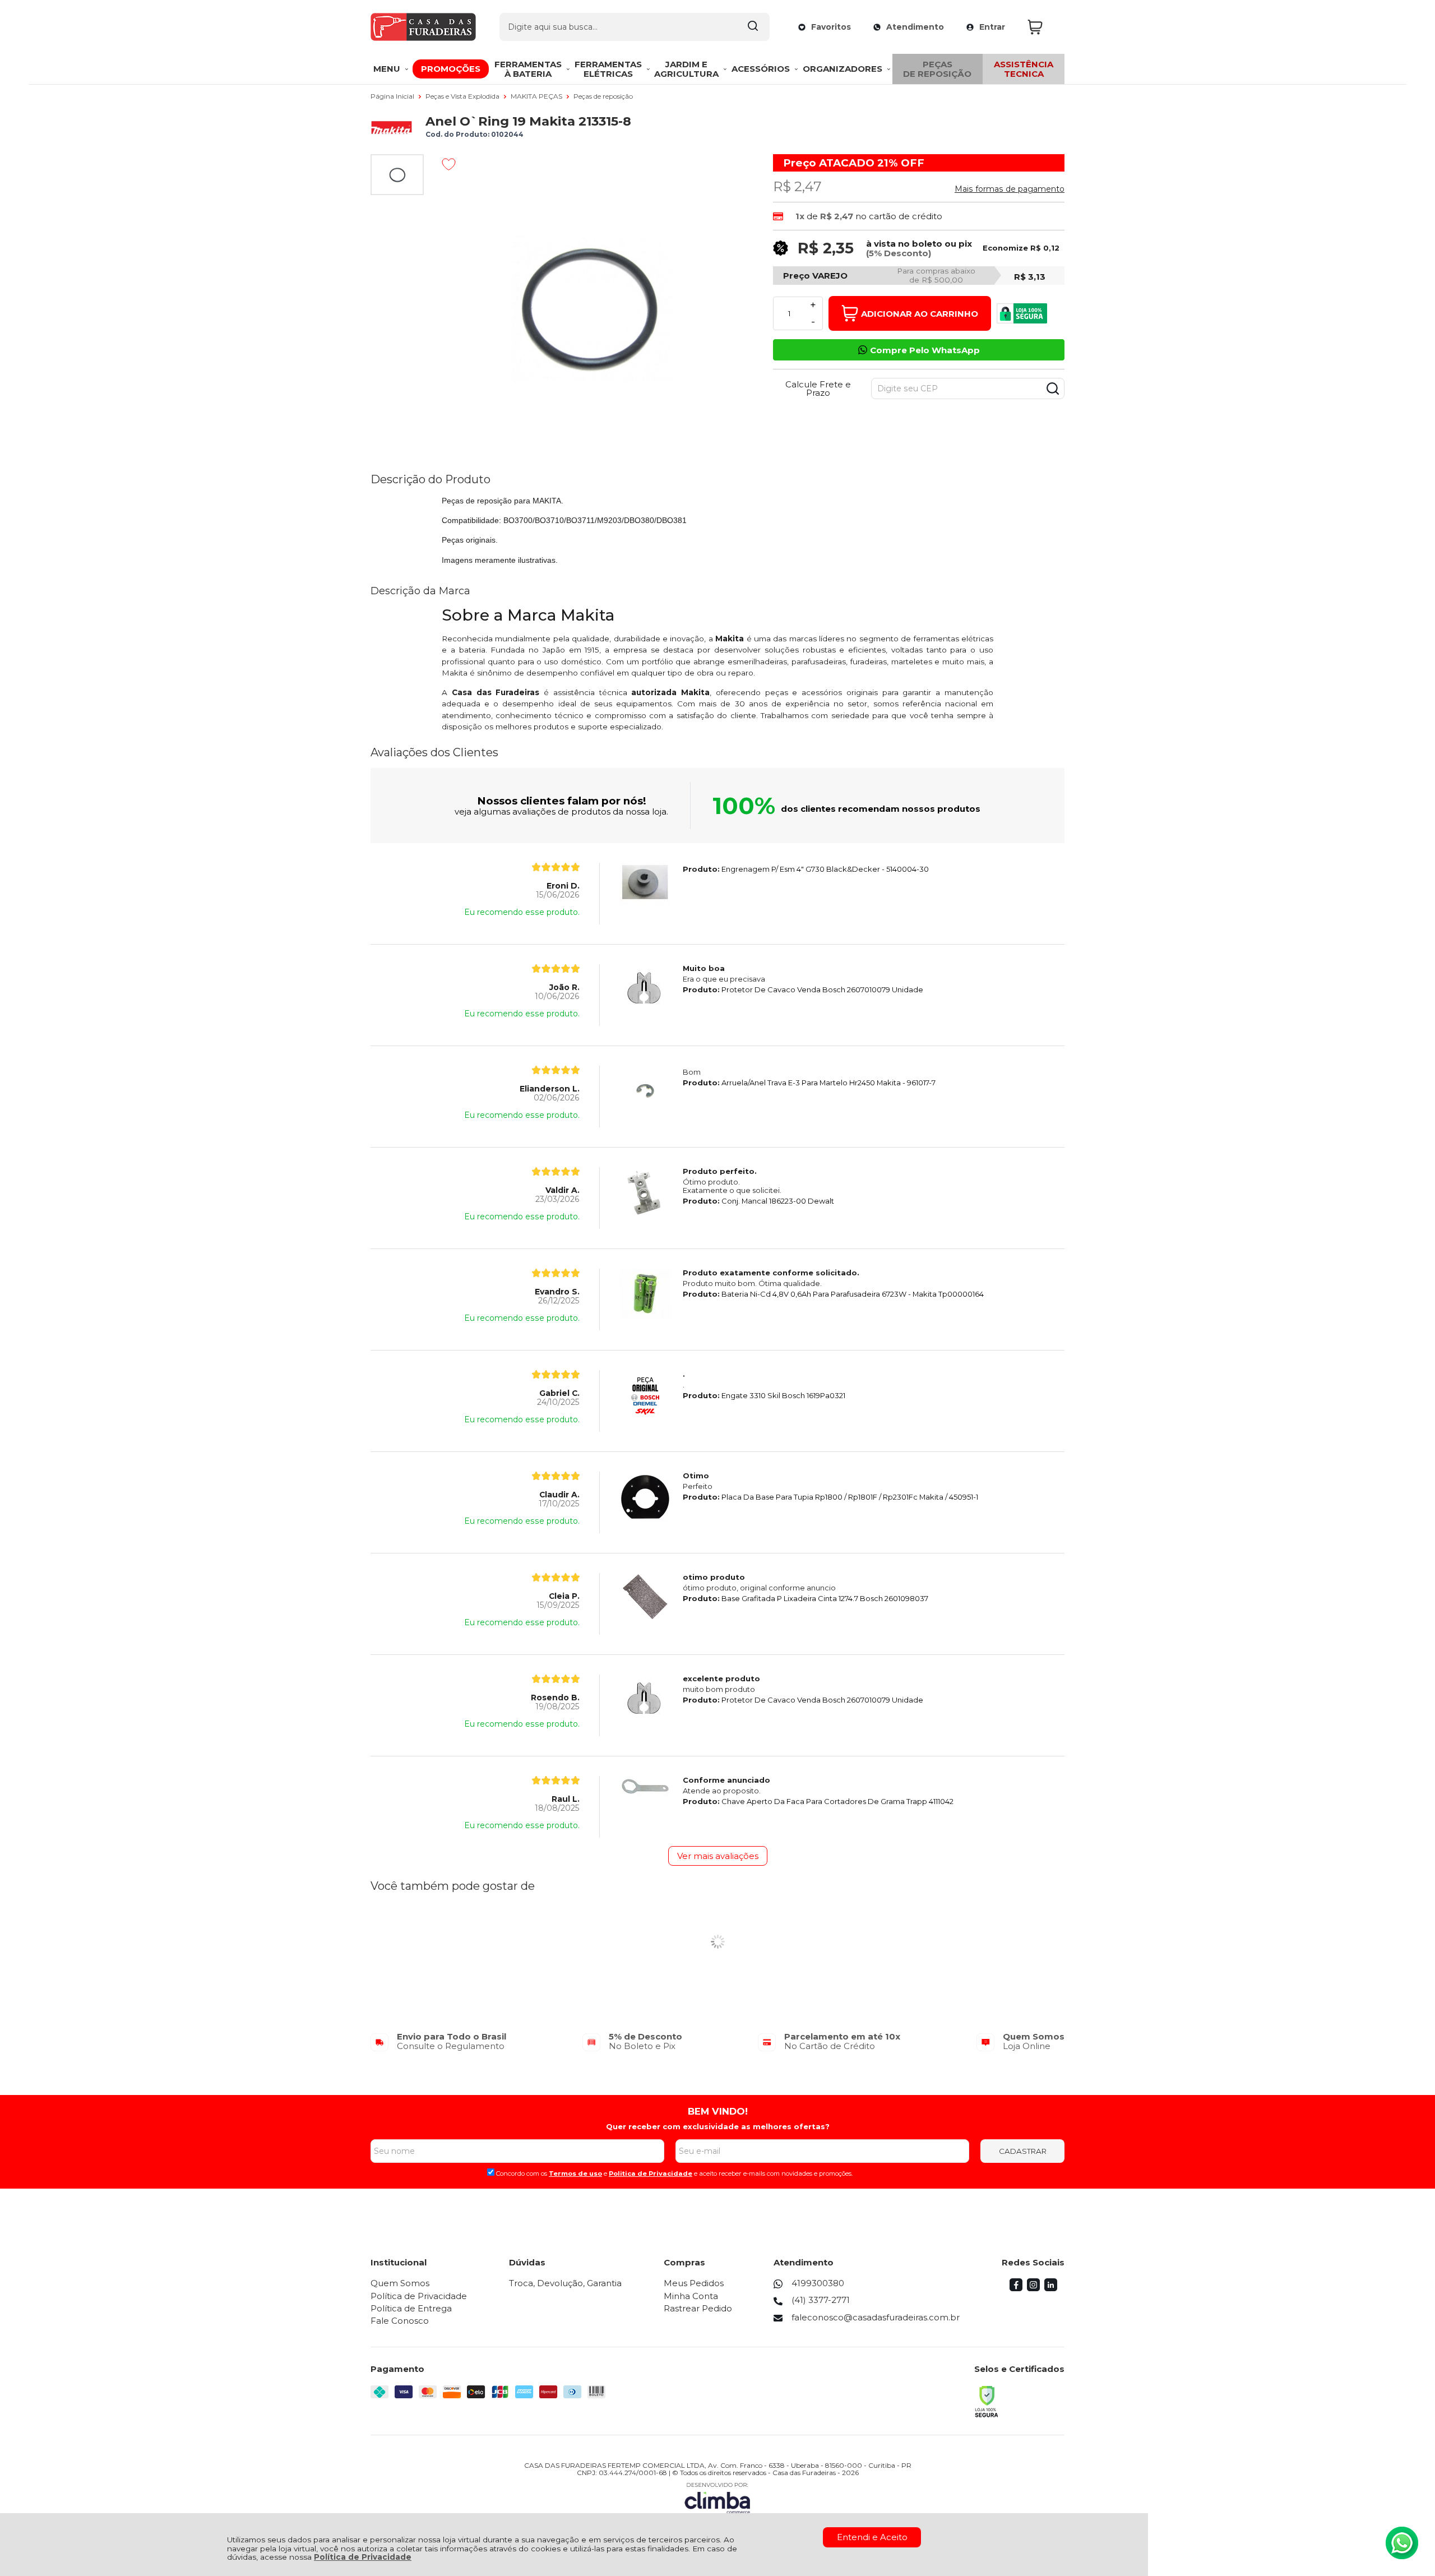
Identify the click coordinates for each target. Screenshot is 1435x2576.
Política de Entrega (411, 2308)
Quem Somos (400, 2283)
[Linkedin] (1051, 2288)
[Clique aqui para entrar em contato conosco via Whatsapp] (1402, 2543)
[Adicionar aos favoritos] (449, 164)
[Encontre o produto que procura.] (753, 27)
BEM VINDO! (718, 2111)
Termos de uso (575, 2173)
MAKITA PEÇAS (537, 96)
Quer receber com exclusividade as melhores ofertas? (718, 2126)
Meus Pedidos (694, 2283)
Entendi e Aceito (872, 2537)
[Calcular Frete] (1053, 389)
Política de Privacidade (363, 2557)
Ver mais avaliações (718, 1856)
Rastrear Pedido (698, 2308)
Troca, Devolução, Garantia (565, 2283)
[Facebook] (1016, 2288)
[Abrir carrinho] (1043, 27)
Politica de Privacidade (651, 2173)
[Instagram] (1033, 2288)
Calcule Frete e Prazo (818, 389)
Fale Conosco (400, 2321)
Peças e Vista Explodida (463, 96)
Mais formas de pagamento (1010, 189)
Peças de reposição (603, 96)
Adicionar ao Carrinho (920, 314)
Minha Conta (691, 2296)
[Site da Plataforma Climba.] (717, 2498)
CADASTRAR (1023, 2151)
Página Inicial (393, 96)
